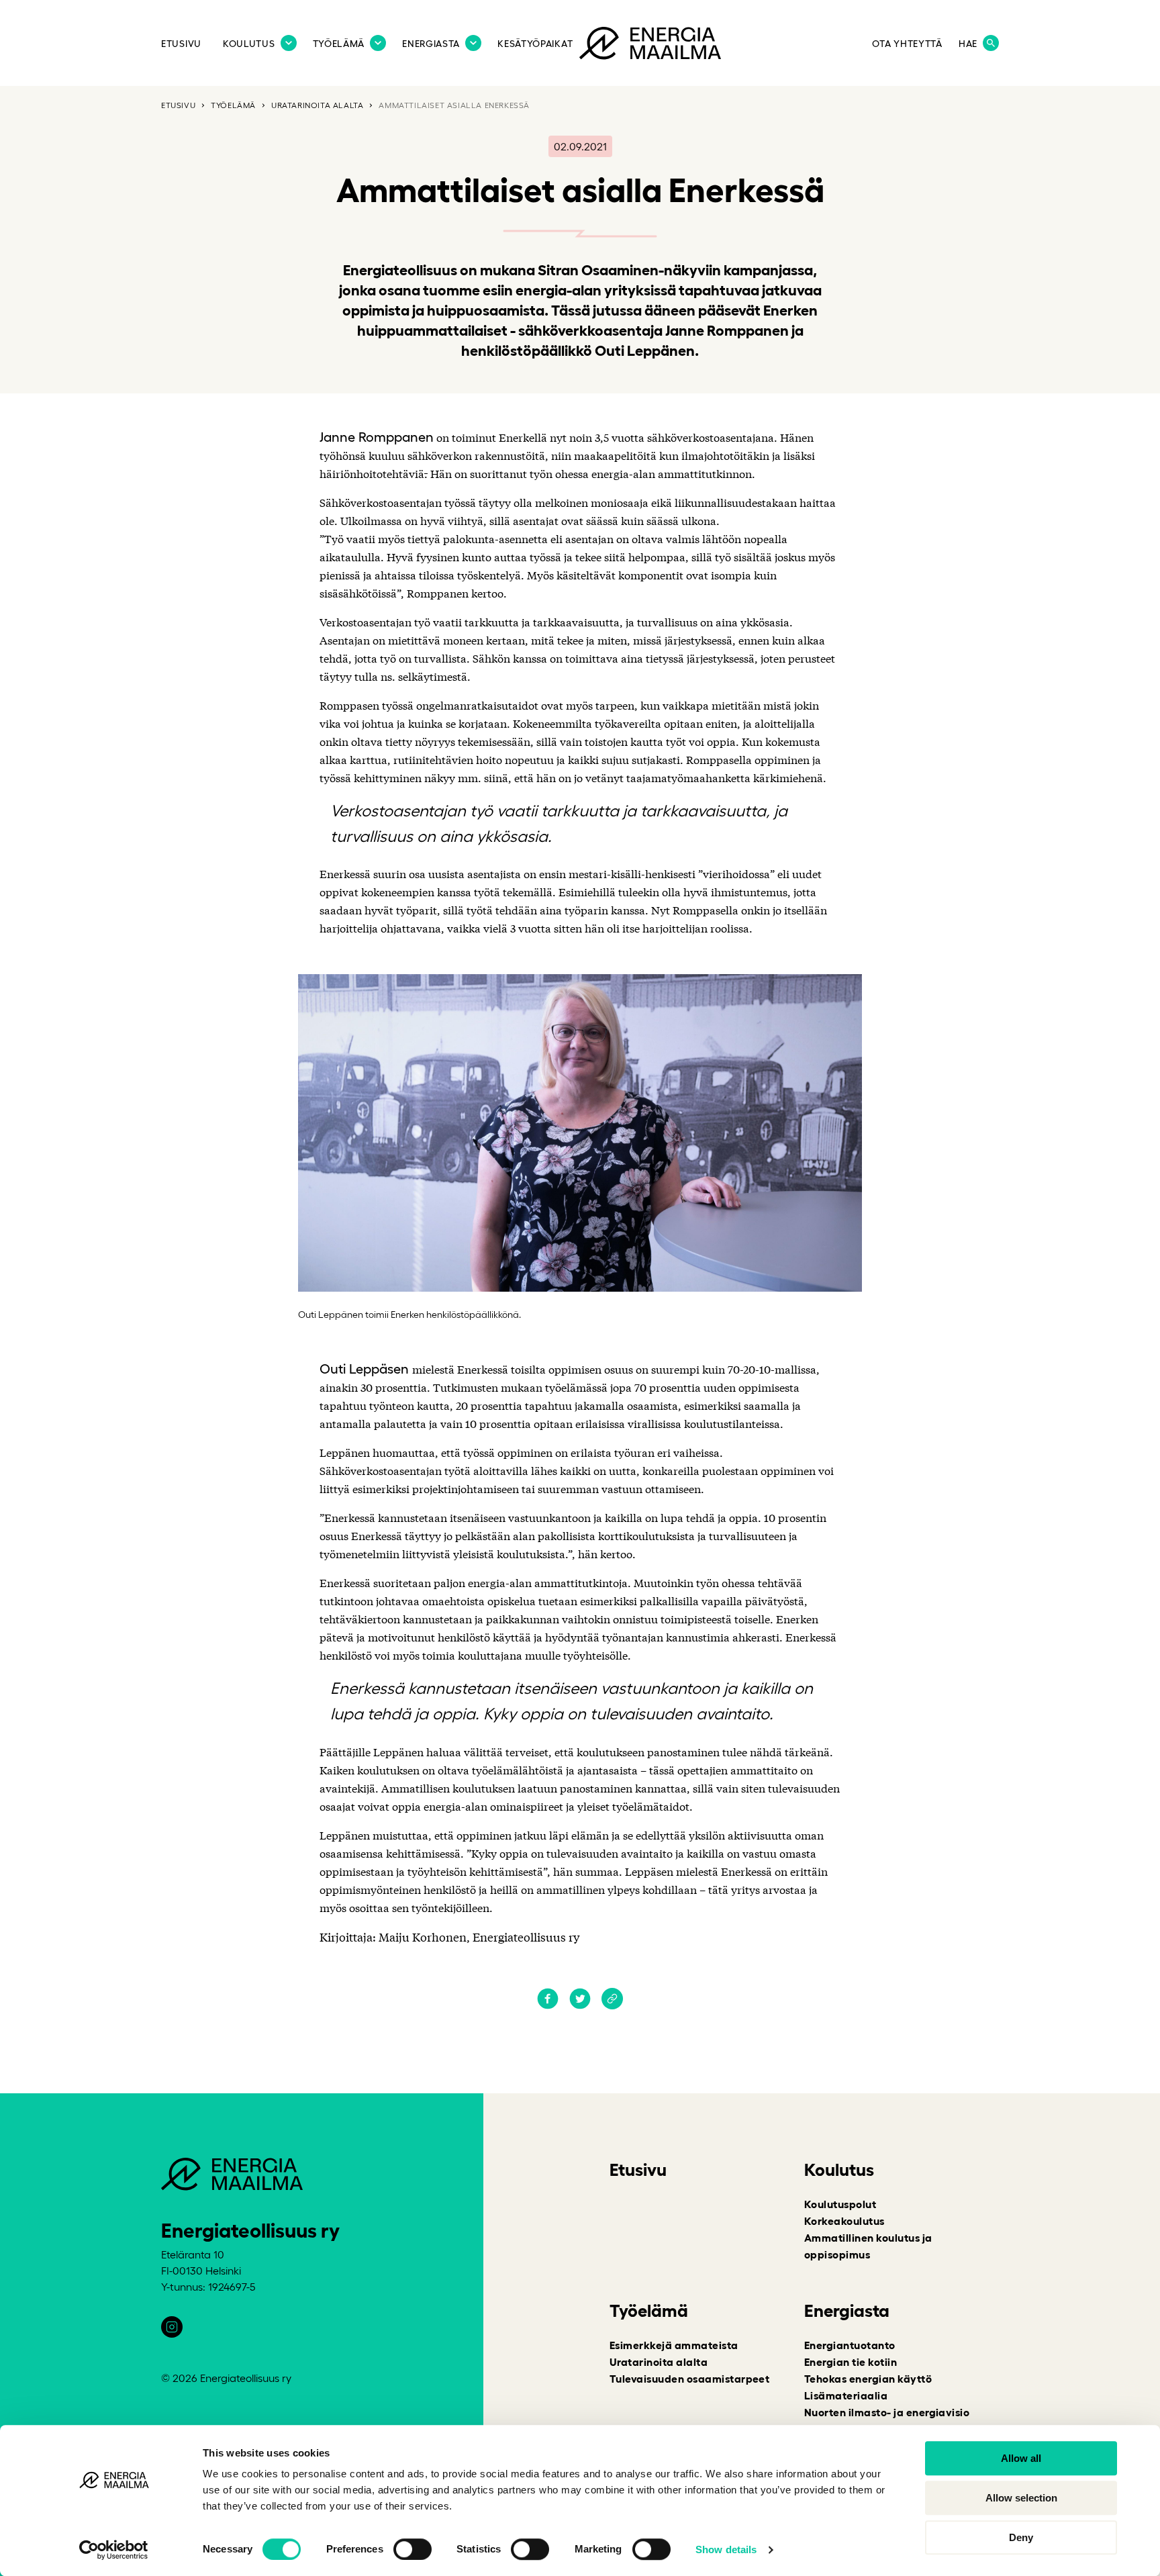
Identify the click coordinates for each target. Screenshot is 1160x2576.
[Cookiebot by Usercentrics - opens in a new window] (114, 2550)
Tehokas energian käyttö (868, 2378)
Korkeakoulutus (844, 2220)
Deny (1021, 2537)
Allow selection (1021, 2498)
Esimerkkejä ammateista (674, 2344)
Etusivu (181, 43)
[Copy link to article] (612, 2000)
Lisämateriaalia (846, 2395)
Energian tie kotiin (851, 2361)
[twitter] (580, 2005)
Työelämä (339, 43)
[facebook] (548, 2005)
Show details (726, 2549)
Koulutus (249, 43)
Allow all (1021, 2458)
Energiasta (431, 43)
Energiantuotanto (850, 2344)
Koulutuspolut (840, 2203)
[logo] (650, 46)
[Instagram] (172, 2327)
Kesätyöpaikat (535, 43)
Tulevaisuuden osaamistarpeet (689, 2378)
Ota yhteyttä (907, 43)
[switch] (413, 2549)
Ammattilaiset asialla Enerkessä (454, 105)
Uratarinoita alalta (317, 105)
